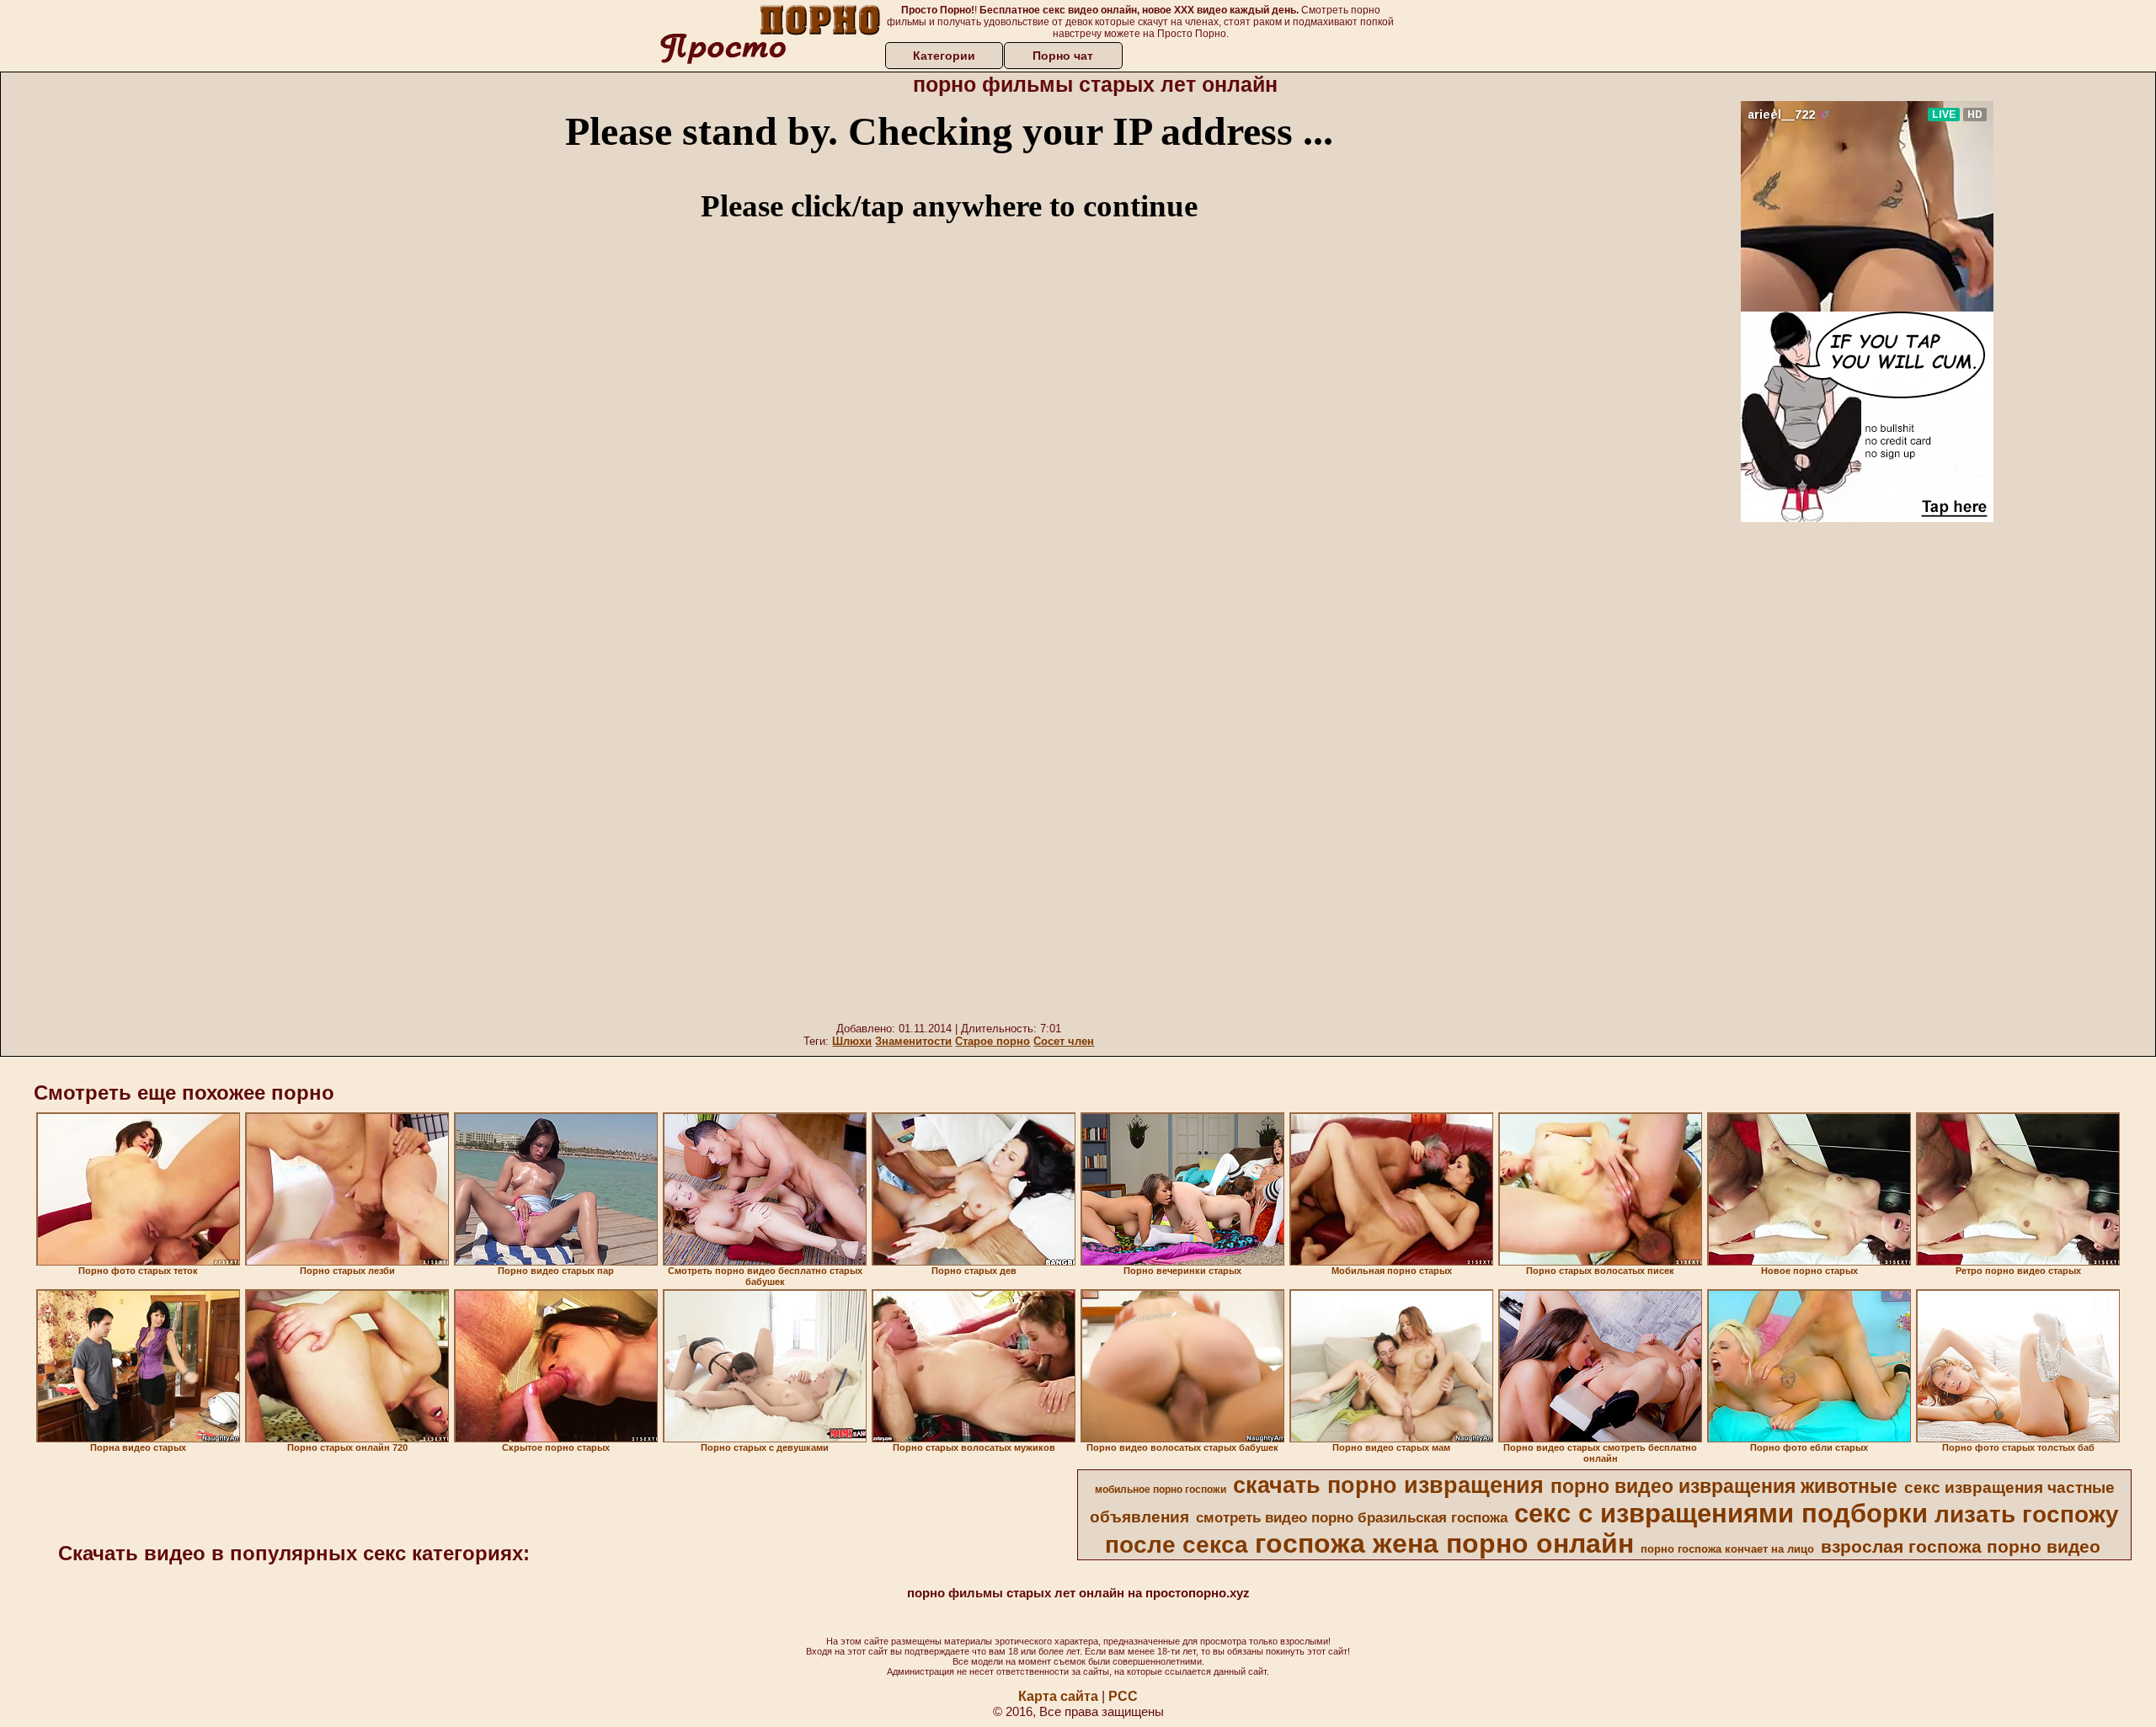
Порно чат (1063, 56)
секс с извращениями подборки (1721, 1513)
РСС (1123, 1696)
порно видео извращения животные (1724, 1486)
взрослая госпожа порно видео (1961, 1547)
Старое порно (993, 1041)
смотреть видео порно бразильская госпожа (1352, 1517)
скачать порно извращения (1388, 1485)
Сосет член (1064, 1041)
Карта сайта (1058, 1696)
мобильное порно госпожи (1161, 1490)
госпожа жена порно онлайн (1444, 1543)
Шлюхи (852, 1041)
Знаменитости (913, 1041)
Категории (944, 56)
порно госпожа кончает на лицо (1727, 1549)
